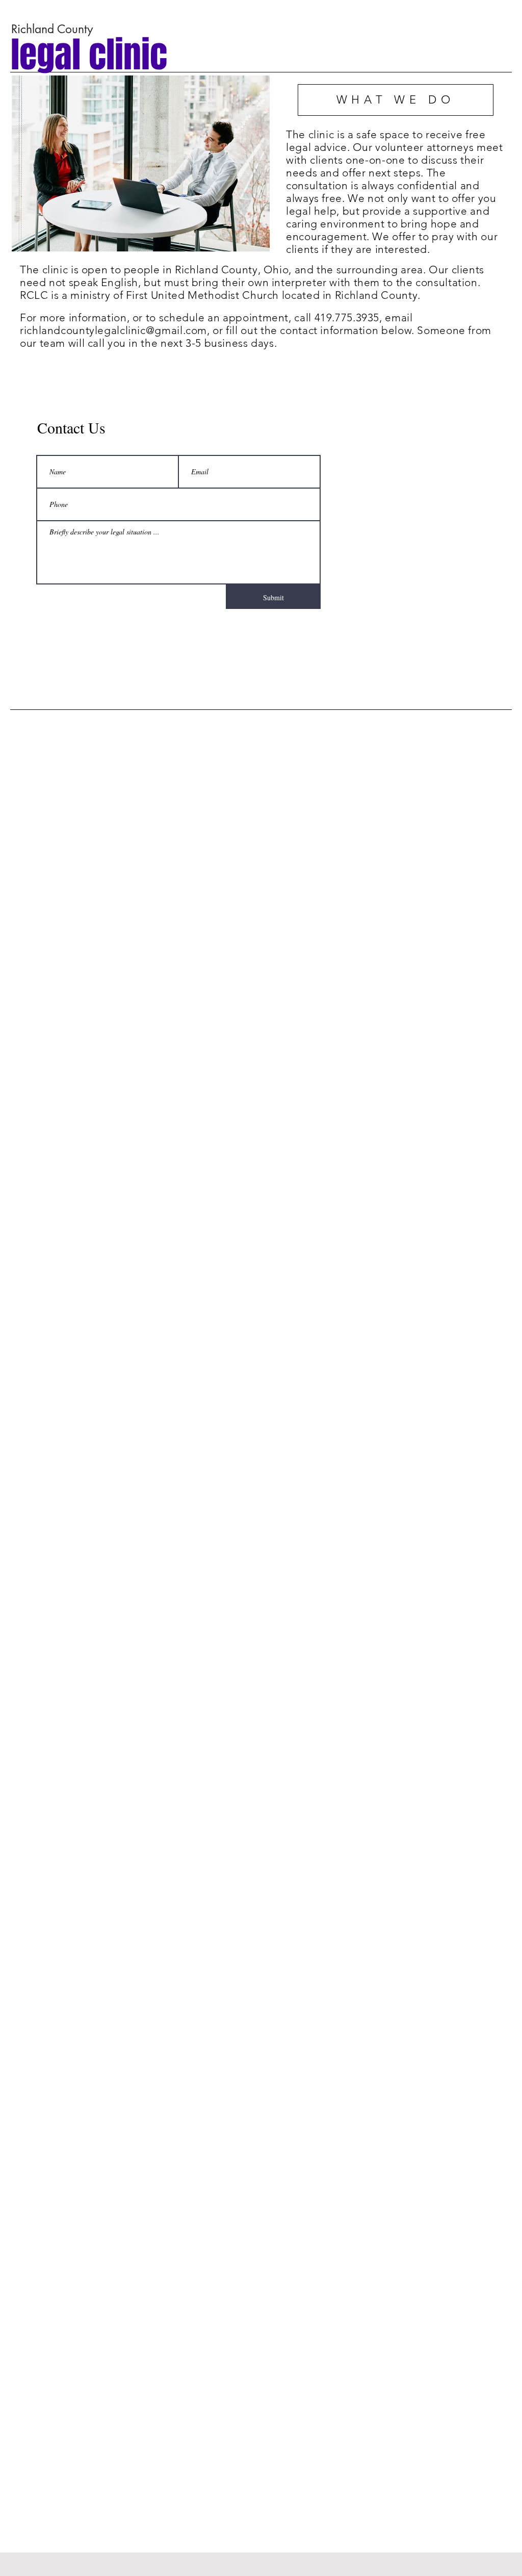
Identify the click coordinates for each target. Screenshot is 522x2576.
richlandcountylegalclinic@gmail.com (113, 330)
